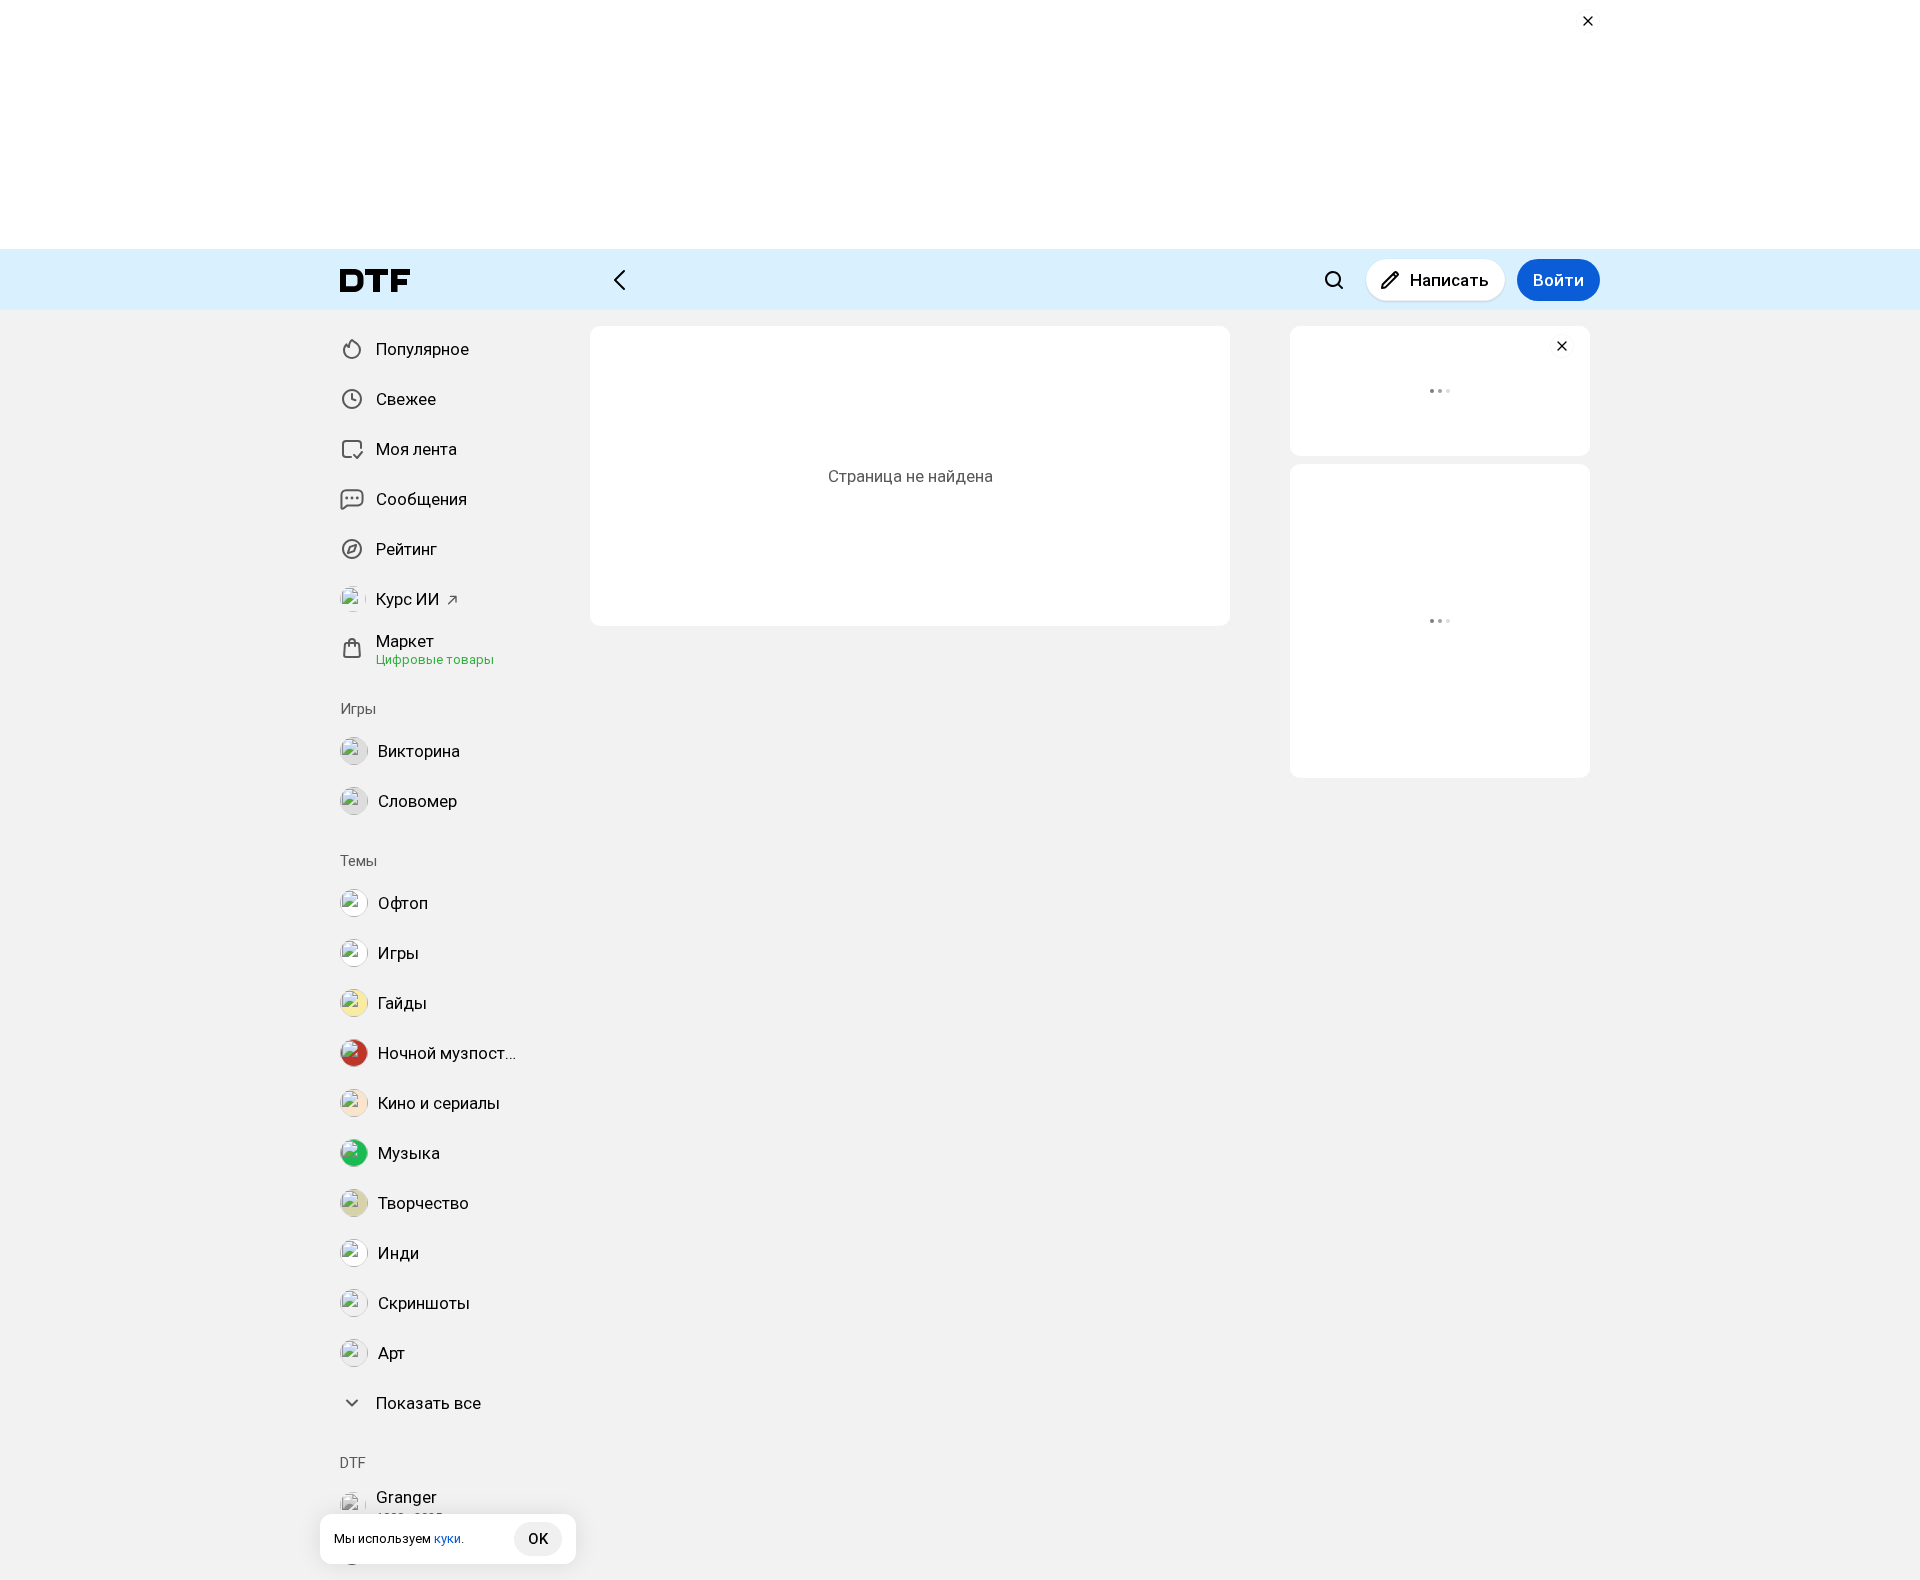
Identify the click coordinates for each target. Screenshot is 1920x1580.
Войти (1558, 280)
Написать (1449, 280)
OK (538, 1539)
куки (447, 1538)
